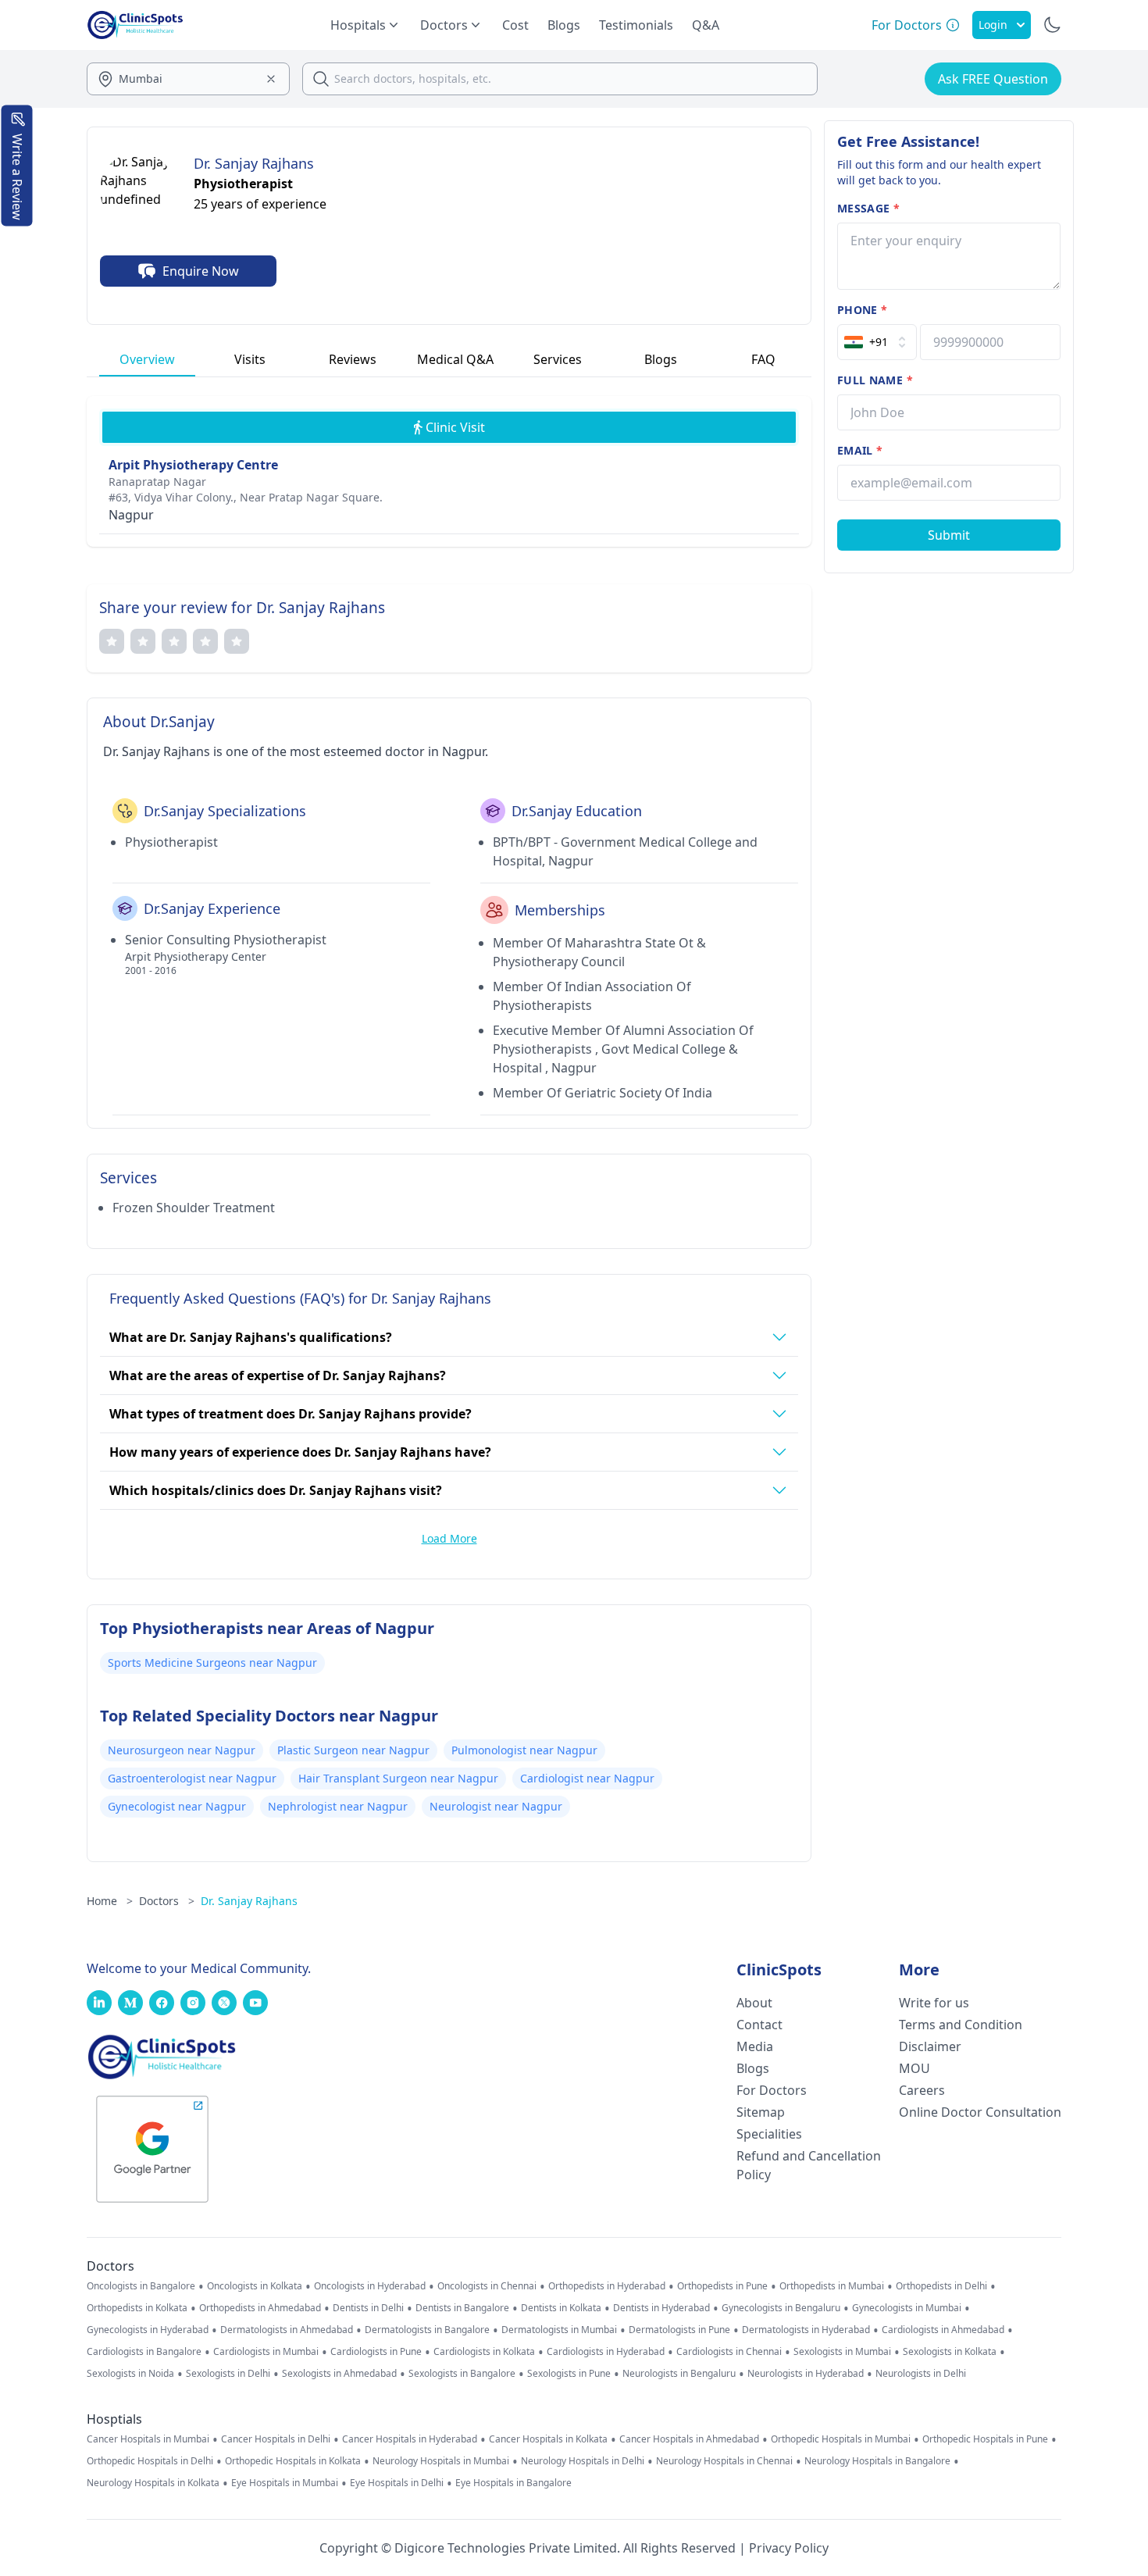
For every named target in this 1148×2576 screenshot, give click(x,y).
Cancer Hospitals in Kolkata (548, 2439)
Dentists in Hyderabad (661, 2308)
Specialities (769, 2134)
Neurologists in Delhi (921, 2374)
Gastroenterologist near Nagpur (192, 1778)
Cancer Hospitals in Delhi (276, 2439)
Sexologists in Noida (130, 2374)
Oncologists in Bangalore (141, 2286)
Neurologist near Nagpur (496, 1806)
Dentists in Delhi (368, 2308)
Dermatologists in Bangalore (427, 2330)
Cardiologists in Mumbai (266, 2352)
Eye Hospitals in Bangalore (513, 2483)
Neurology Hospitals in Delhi (583, 2461)
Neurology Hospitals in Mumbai (441, 2461)
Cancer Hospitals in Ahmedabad (689, 2439)
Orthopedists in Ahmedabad (260, 2308)
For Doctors (772, 2090)
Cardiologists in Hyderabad (606, 2352)
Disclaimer (930, 2046)
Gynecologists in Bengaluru (781, 2308)
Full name (875, 380)
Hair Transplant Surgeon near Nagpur (398, 1778)
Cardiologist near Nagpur (587, 1778)
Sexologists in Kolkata (950, 2352)
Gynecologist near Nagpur (177, 1806)
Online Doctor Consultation (980, 2112)
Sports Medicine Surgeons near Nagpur (212, 1663)
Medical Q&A (455, 359)
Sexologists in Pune (569, 2374)
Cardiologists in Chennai (729, 2352)
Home (110, 1901)
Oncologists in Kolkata (255, 2286)
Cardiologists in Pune (376, 2352)
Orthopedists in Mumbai (832, 2286)
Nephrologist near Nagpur (338, 1806)
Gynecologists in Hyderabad (148, 2330)
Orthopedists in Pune (722, 2286)
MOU (914, 2068)
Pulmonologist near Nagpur (524, 1750)
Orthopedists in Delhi (941, 2286)
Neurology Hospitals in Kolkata (153, 2483)
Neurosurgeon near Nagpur (182, 1750)
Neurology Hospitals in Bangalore (877, 2461)
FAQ (763, 359)
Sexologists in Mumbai (842, 2352)
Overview (147, 359)
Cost (515, 25)
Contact (759, 2025)
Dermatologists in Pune (679, 2330)
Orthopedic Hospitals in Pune (985, 2439)
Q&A (706, 25)
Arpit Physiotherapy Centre (193, 465)
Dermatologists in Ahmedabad (287, 2330)
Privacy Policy (789, 2548)
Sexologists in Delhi (228, 2374)
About (754, 2003)
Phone (862, 310)
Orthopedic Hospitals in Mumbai (841, 2439)
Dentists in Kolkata (561, 2308)
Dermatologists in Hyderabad (806, 2330)
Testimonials (636, 25)
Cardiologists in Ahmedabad (943, 2330)
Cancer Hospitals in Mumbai (148, 2439)
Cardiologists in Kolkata (484, 2352)
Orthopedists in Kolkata (137, 2308)
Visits (250, 359)
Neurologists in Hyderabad (806, 2374)
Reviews (353, 359)
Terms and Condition (961, 2025)
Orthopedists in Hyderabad (607, 2286)
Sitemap (761, 2112)
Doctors (167, 1901)
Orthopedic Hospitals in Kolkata (293, 2461)
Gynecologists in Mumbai (907, 2308)
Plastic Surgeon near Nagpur (353, 1750)
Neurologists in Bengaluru (679, 2374)
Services (558, 359)
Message (868, 208)
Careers (922, 2090)
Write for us (934, 2003)
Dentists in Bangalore (462, 2308)
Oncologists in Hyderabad (370, 2286)
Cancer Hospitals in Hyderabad (410, 2439)
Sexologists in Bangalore (462, 2374)
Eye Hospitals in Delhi (397, 2483)
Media (755, 2046)
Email (860, 450)
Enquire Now (201, 271)
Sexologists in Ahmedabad (339, 2374)
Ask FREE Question (993, 79)
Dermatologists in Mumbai (559, 2330)
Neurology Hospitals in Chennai (724, 2461)
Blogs (564, 25)
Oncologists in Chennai (487, 2286)
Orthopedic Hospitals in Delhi (150, 2461)
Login (993, 25)
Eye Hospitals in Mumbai (285, 2483)
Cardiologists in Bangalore (144, 2352)
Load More (449, 1538)
